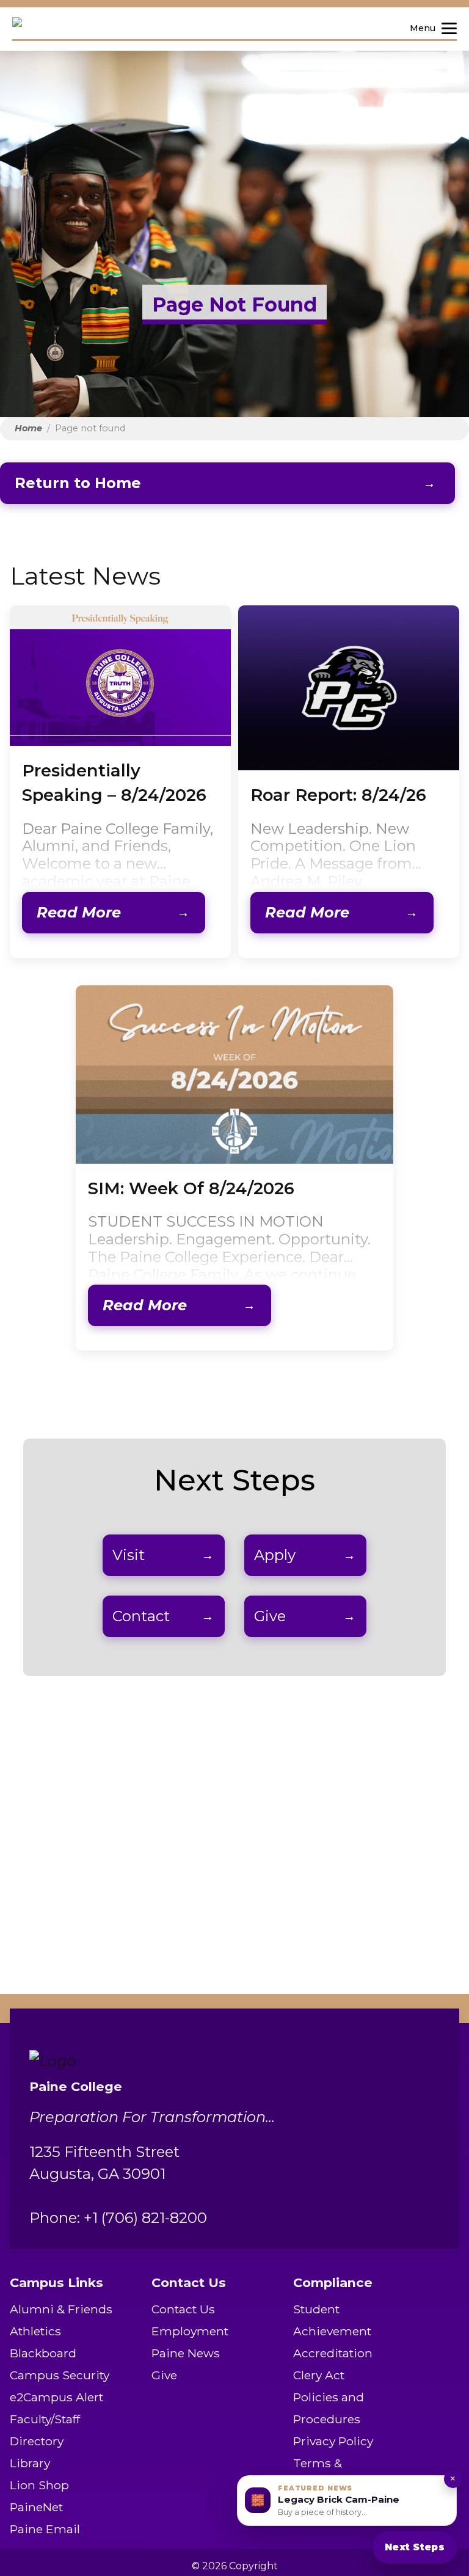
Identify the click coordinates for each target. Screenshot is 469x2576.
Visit (129, 1555)
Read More (79, 912)
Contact (141, 1616)
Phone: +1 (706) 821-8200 (118, 2218)
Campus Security (60, 2375)
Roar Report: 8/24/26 (338, 795)
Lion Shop (39, 2485)
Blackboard (43, 2353)
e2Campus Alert (56, 2397)
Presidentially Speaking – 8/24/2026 (114, 783)
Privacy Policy (333, 2441)
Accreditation (333, 2353)
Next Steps (415, 2547)
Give (270, 1616)
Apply (275, 1555)
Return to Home (78, 483)
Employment (190, 2331)
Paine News (186, 2353)
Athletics (35, 2331)
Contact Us (183, 2309)
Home (28, 428)
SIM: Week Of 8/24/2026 (191, 1188)
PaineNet (36, 2507)
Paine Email (45, 2529)
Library (30, 2463)
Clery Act (319, 2375)
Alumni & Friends (61, 2309)
